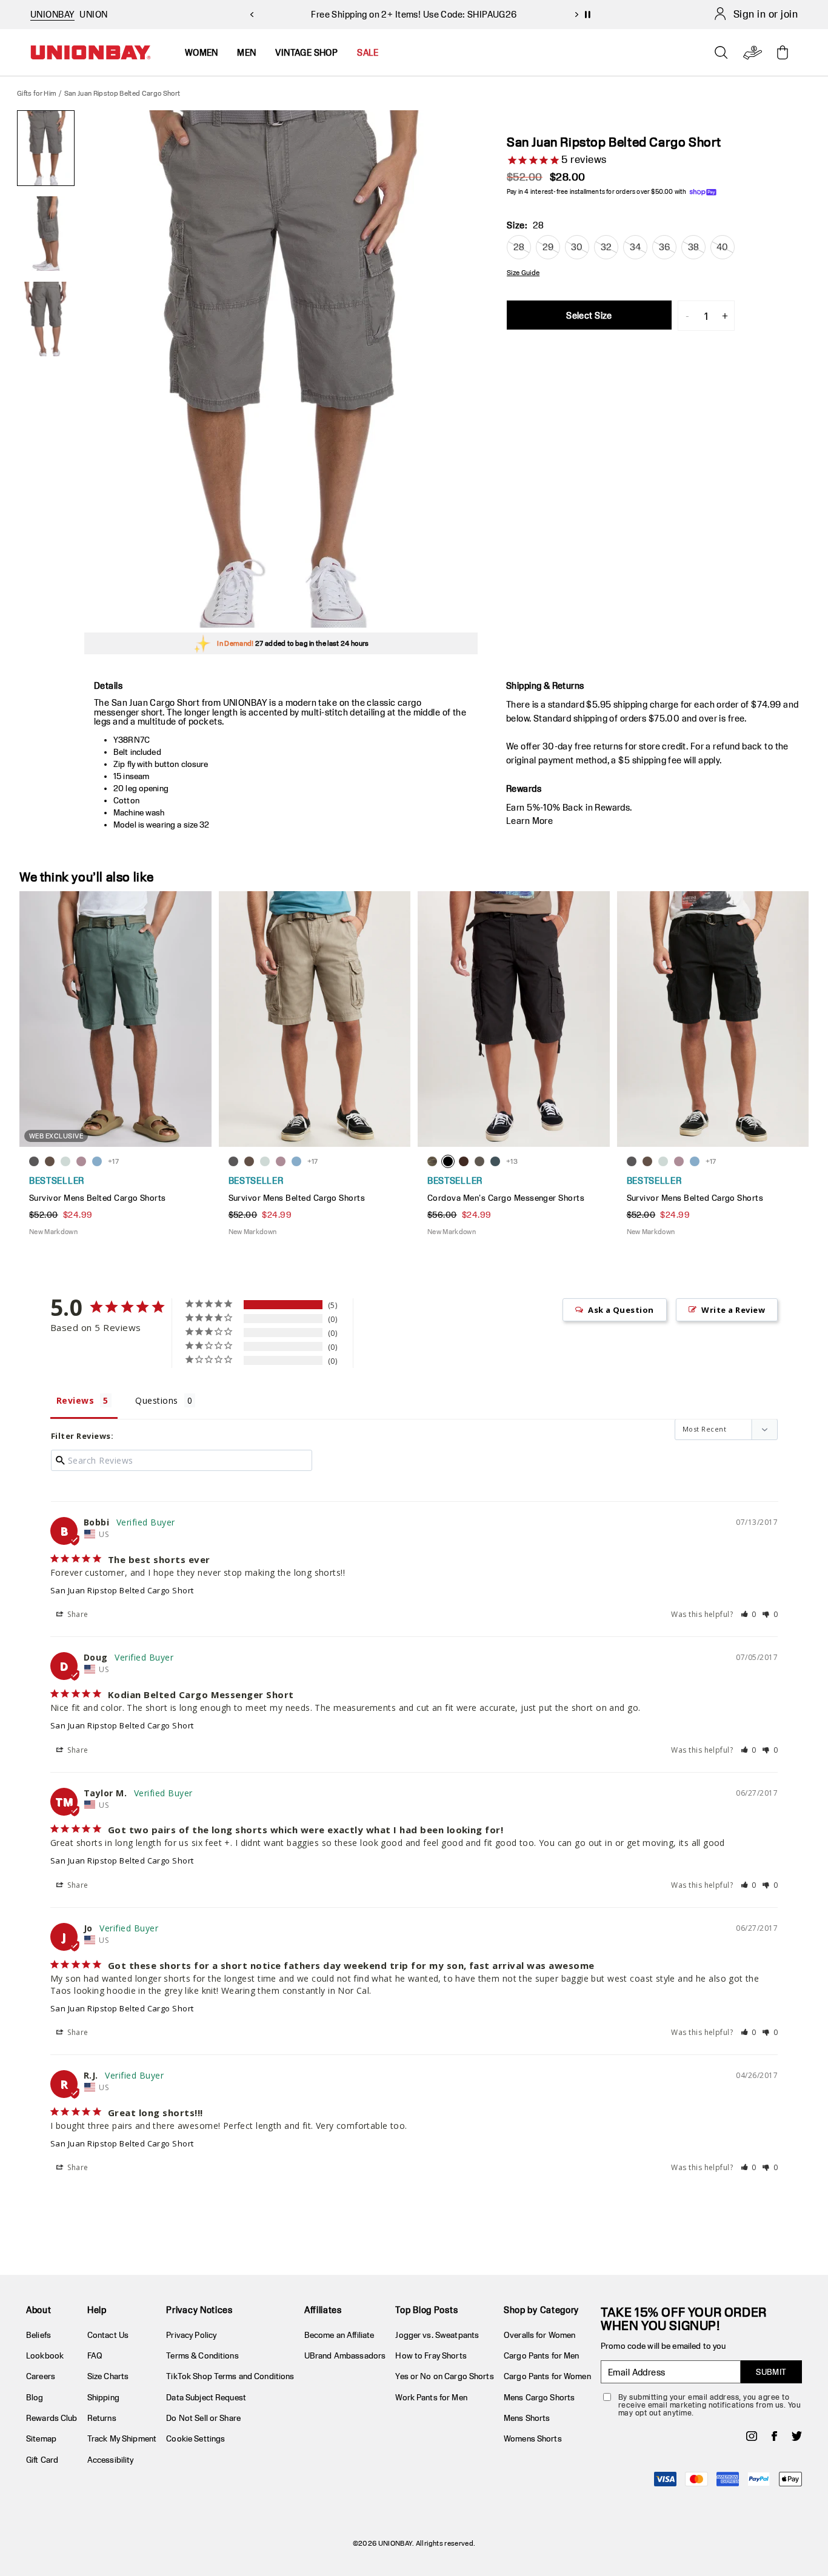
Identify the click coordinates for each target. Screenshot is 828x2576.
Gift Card (42, 2460)
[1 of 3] (46, 148)
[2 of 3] (46, 234)
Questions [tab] (156, 1400)
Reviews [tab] (75, 1400)
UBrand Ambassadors (345, 2355)
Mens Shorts (527, 2418)
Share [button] (77, 1614)
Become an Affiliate (339, 2335)
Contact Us (108, 2335)
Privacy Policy (191, 2335)
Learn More (529, 821)
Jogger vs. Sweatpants (437, 2335)
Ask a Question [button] (621, 1310)
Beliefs (38, 2335)
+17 (113, 1161)
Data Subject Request (206, 2397)
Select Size (589, 315)
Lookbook (45, 2355)
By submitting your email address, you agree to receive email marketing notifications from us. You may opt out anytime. (709, 2405)
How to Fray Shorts (431, 2355)
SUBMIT (771, 2372)
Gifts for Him (37, 93)
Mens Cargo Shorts (539, 2397)
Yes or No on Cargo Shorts (444, 2376)
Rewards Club (52, 2418)
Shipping (103, 2397)
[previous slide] (252, 15)
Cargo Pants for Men (541, 2355)
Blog (35, 2397)
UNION (93, 14)
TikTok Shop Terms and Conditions (230, 2376)
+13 (512, 1161)
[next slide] (576, 15)
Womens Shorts (533, 2438)
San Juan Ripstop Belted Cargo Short (122, 1590)
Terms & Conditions (202, 2355)
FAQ (95, 2355)
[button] (749, 1614)
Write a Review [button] (733, 1310)
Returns (102, 2418)
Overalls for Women (539, 2335)
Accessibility (111, 2460)
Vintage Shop (306, 52)
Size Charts (108, 2376)
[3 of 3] (46, 319)
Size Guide (523, 273)
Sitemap (41, 2438)
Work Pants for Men (431, 2397)
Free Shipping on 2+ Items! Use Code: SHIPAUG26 (414, 14)
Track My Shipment (122, 2438)
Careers (41, 2376)
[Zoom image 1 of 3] (281, 369)
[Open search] (721, 53)
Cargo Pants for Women (547, 2376)
